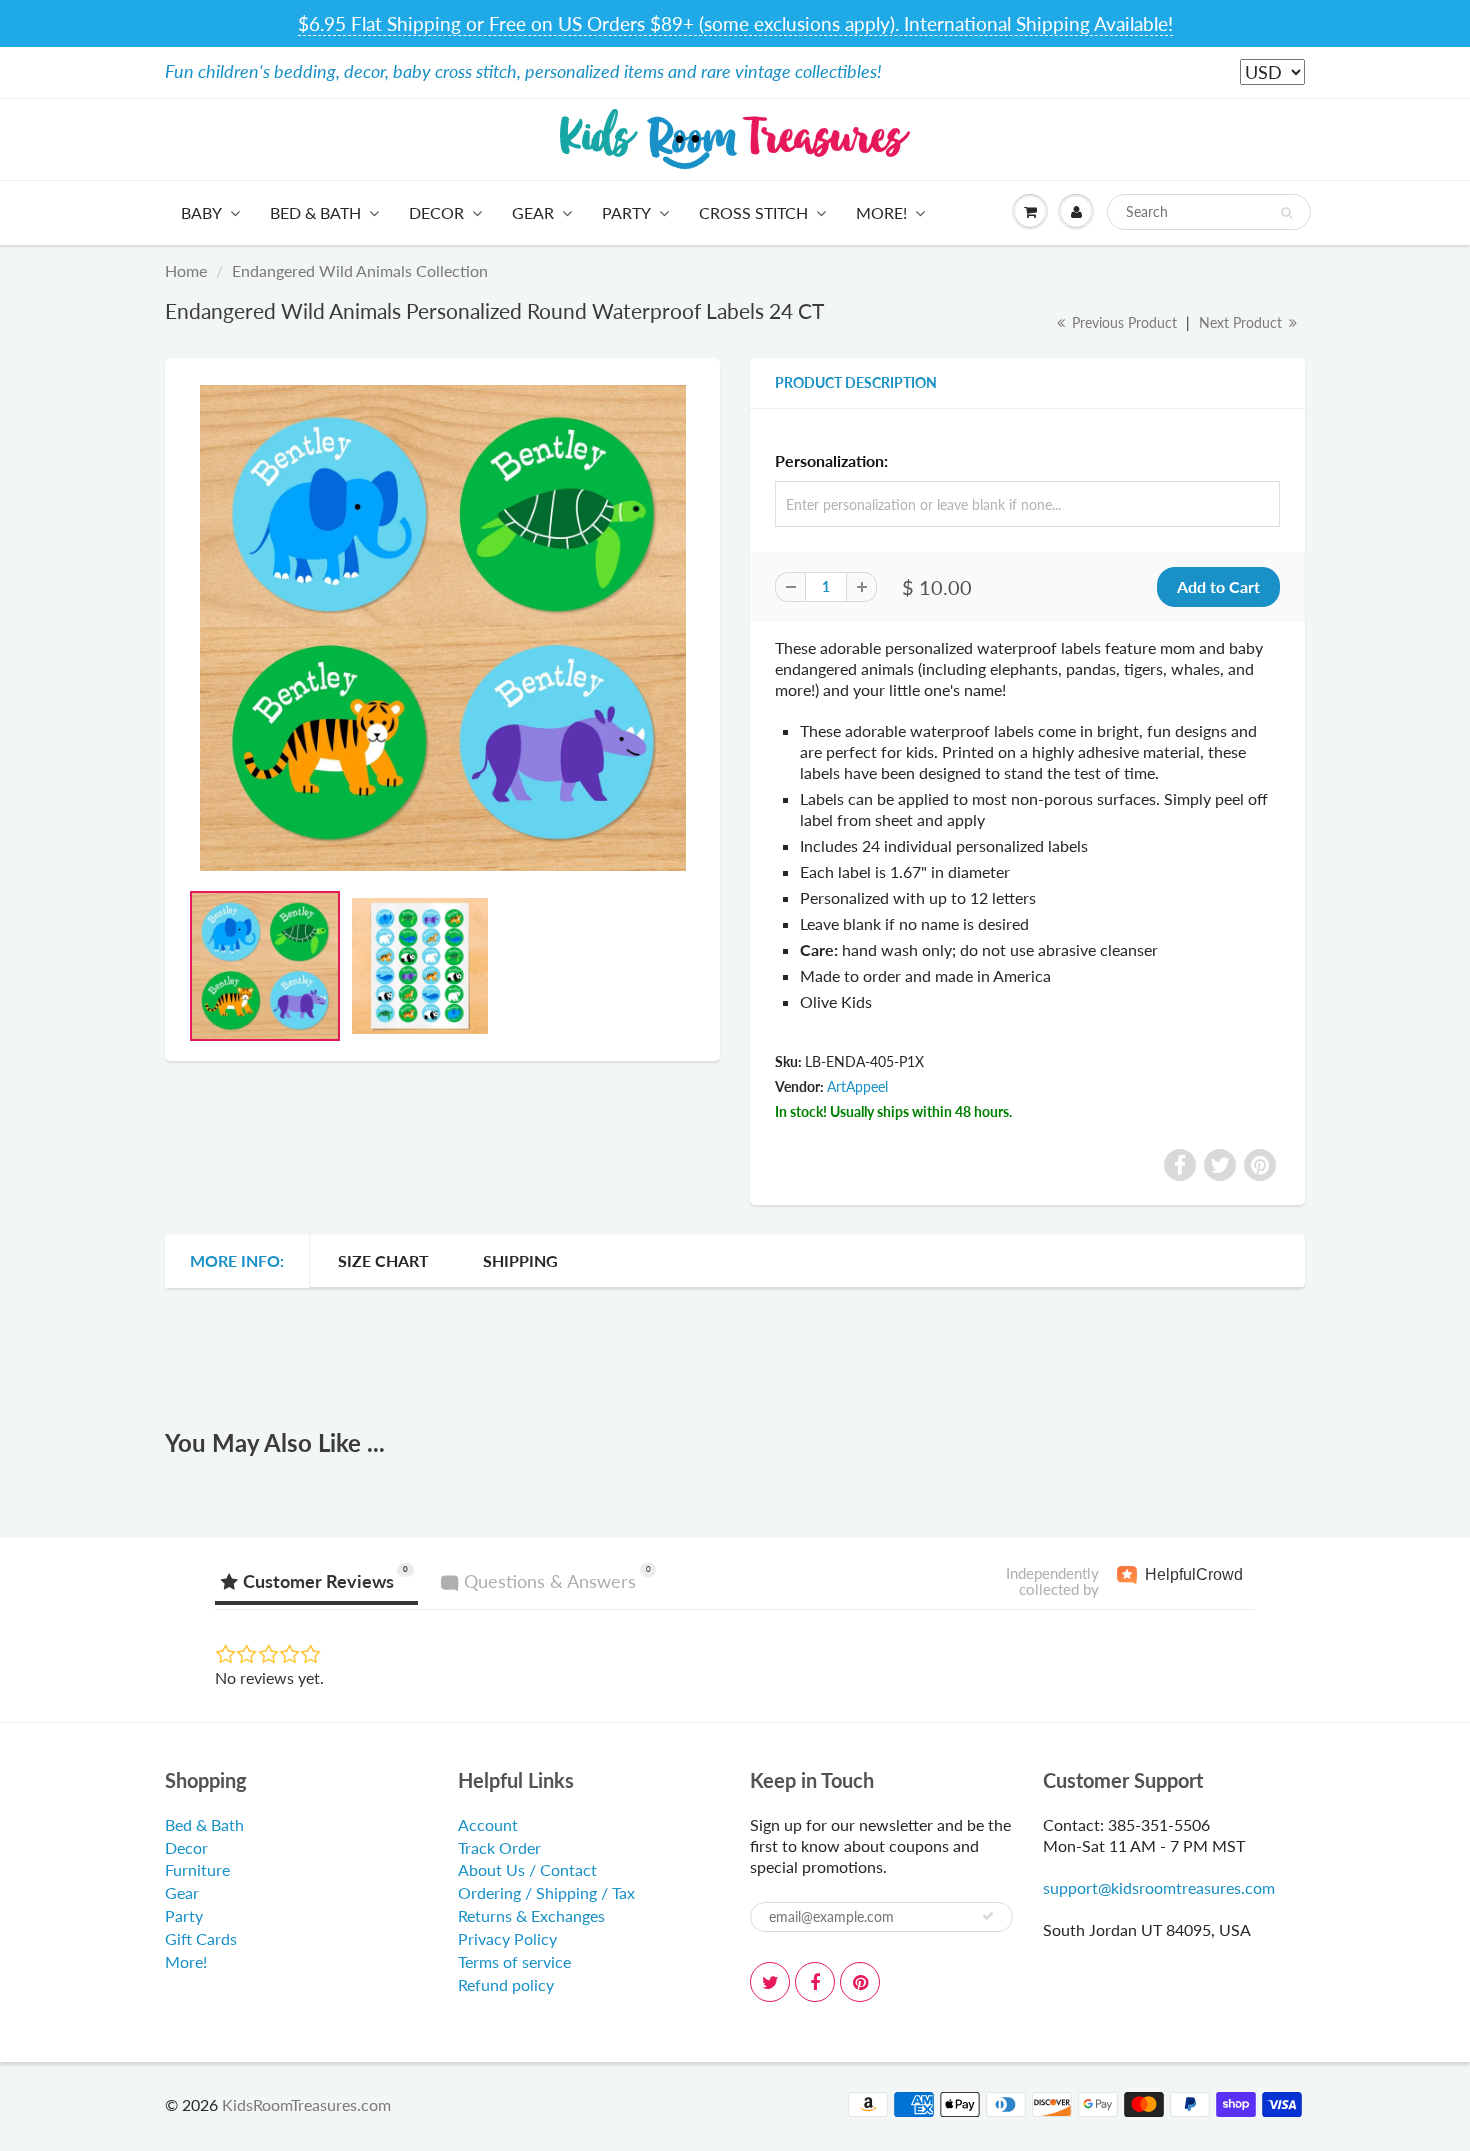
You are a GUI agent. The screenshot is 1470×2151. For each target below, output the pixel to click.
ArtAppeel (857, 1086)
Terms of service (514, 1961)
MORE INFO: (237, 1260)
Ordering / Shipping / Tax (546, 1892)
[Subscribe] (988, 1916)
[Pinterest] (860, 1982)
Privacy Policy (507, 1938)
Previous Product (1122, 322)
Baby (201, 212)
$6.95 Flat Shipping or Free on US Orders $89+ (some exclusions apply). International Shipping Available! (735, 23)
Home (186, 270)
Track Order (499, 1847)
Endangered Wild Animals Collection (360, 270)
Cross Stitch (753, 212)
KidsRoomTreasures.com (306, 2104)
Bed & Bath (315, 212)
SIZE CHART (383, 1260)
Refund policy (506, 1984)
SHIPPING (520, 1260)
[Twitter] (770, 1982)
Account (488, 1824)
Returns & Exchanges (531, 1915)
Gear (533, 212)
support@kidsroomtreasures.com (1159, 1887)
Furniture (197, 1869)
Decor (436, 212)
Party (626, 212)
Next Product (1242, 322)
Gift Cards (201, 1938)
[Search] (1286, 213)
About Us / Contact (527, 1869)
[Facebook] (815, 1982)
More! (881, 212)
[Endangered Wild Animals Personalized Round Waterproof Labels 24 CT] (442, 628)
